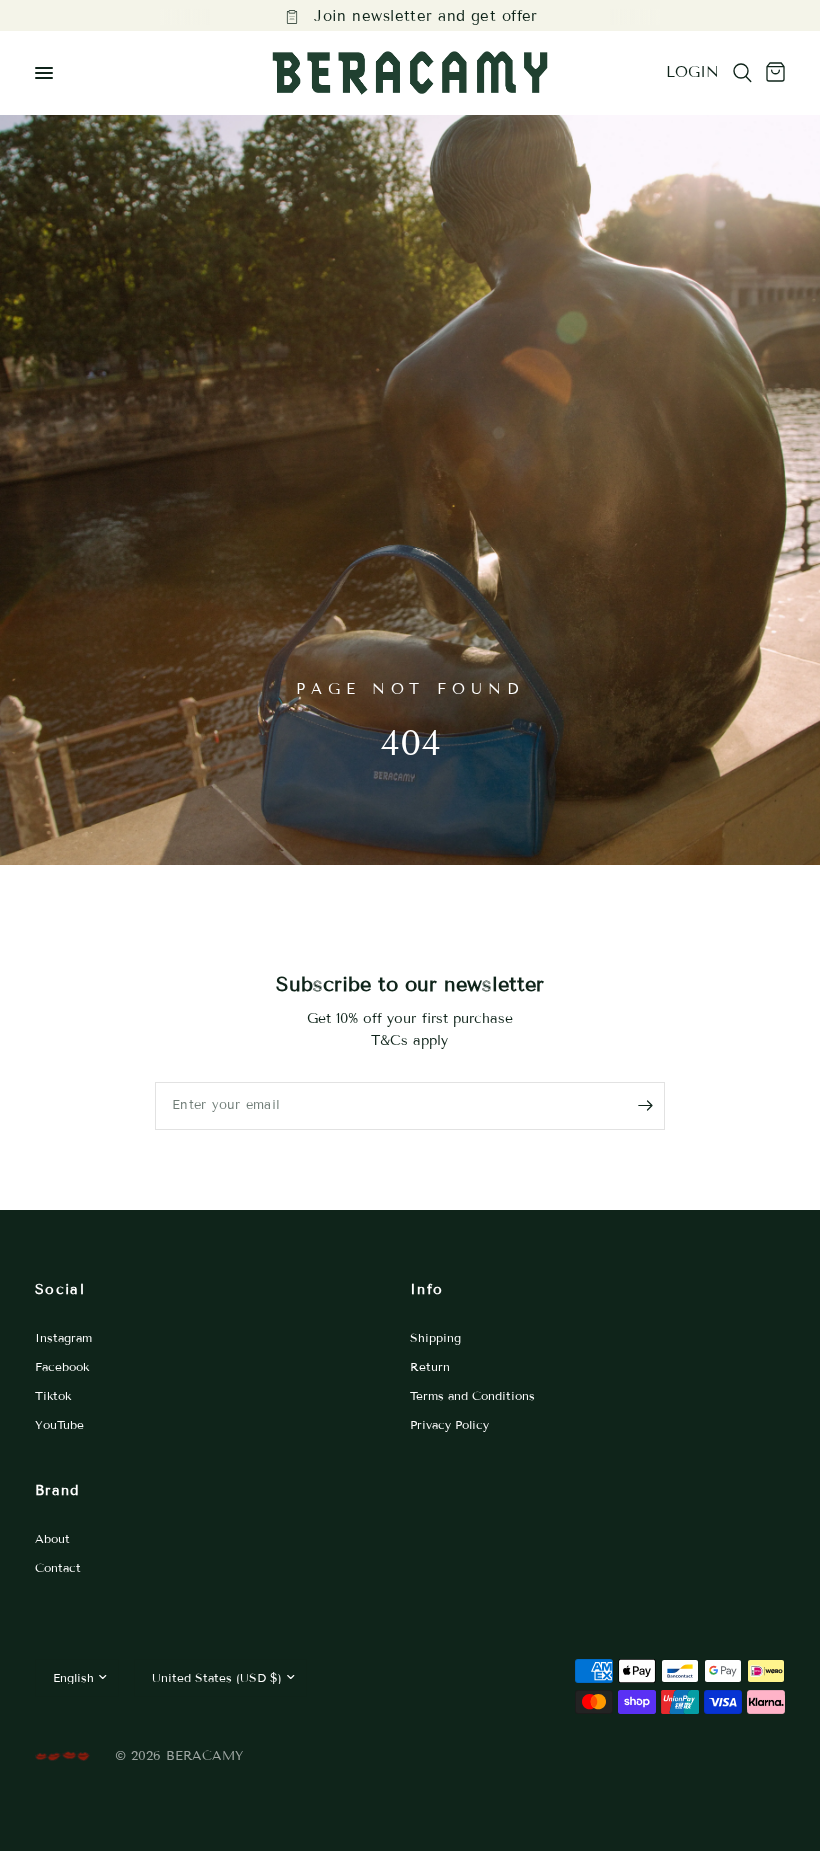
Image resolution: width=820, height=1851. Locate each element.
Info (426, 1289)
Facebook (62, 1366)
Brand (57, 1490)
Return (430, 1366)
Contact (58, 1567)
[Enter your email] (645, 1106)
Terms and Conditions (472, 1395)
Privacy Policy (449, 1424)
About (52, 1538)
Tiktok (53, 1395)
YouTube (59, 1424)
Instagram (63, 1337)
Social (60, 1289)
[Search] (742, 73)
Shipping (435, 1337)
